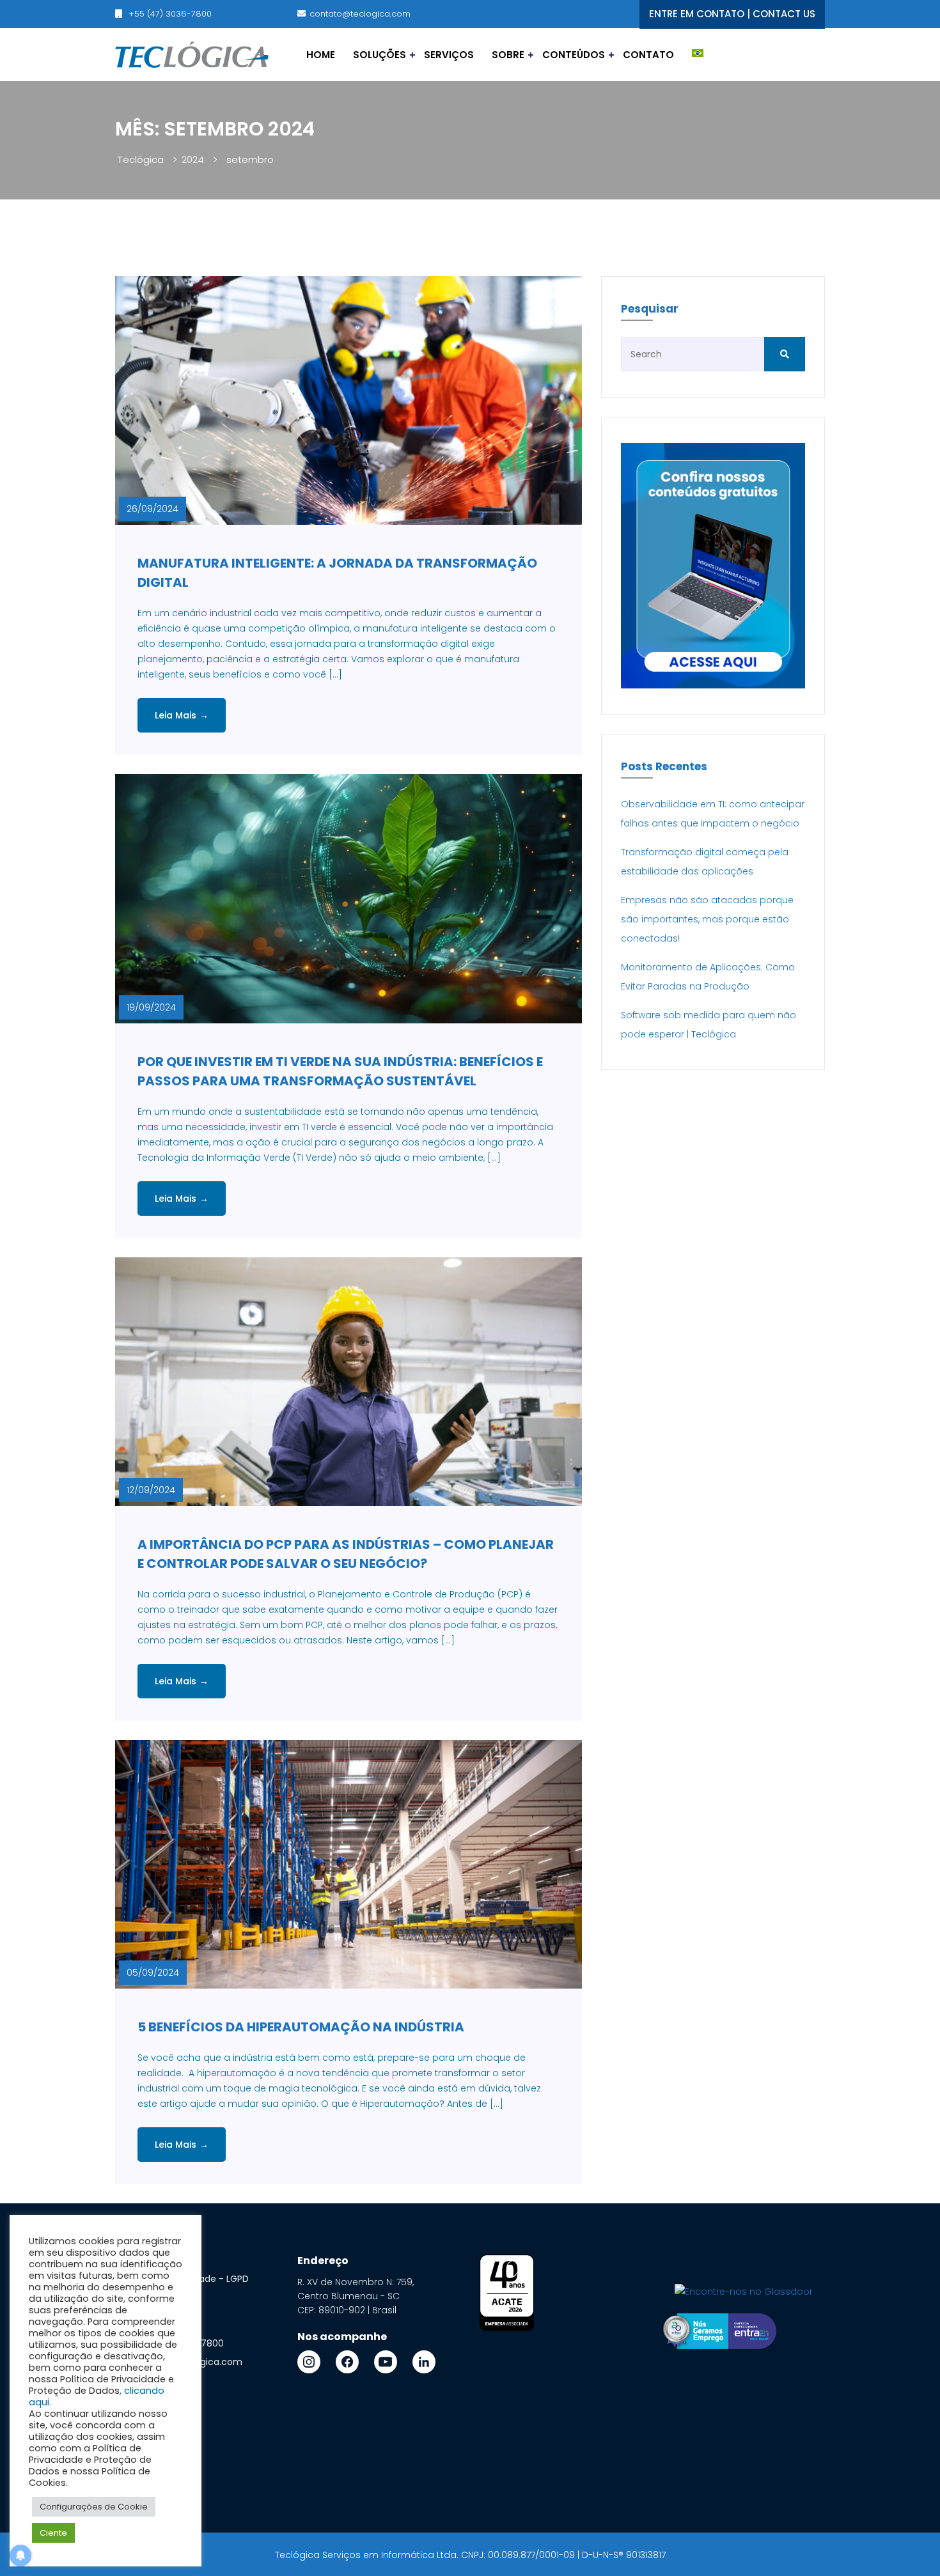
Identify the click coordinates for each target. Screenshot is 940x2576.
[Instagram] (309, 2362)
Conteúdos (574, 55)
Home (321, 55)
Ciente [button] (53, 2533)
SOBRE (508, 55)
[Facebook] (347, 2362)
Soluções (380, 55)
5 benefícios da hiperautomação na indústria (301, 2027)
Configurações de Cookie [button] (94, 2507)
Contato (648, 55)
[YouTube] (386, 2362)
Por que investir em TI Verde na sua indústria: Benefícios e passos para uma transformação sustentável (340, 1071)
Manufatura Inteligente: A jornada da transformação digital (337, 573)
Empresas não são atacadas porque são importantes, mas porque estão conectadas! (707, 919)
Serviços (449, 55)
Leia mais (182, 715)
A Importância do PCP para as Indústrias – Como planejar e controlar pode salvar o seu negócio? (346, 1554)
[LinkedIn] (424, 2362)
